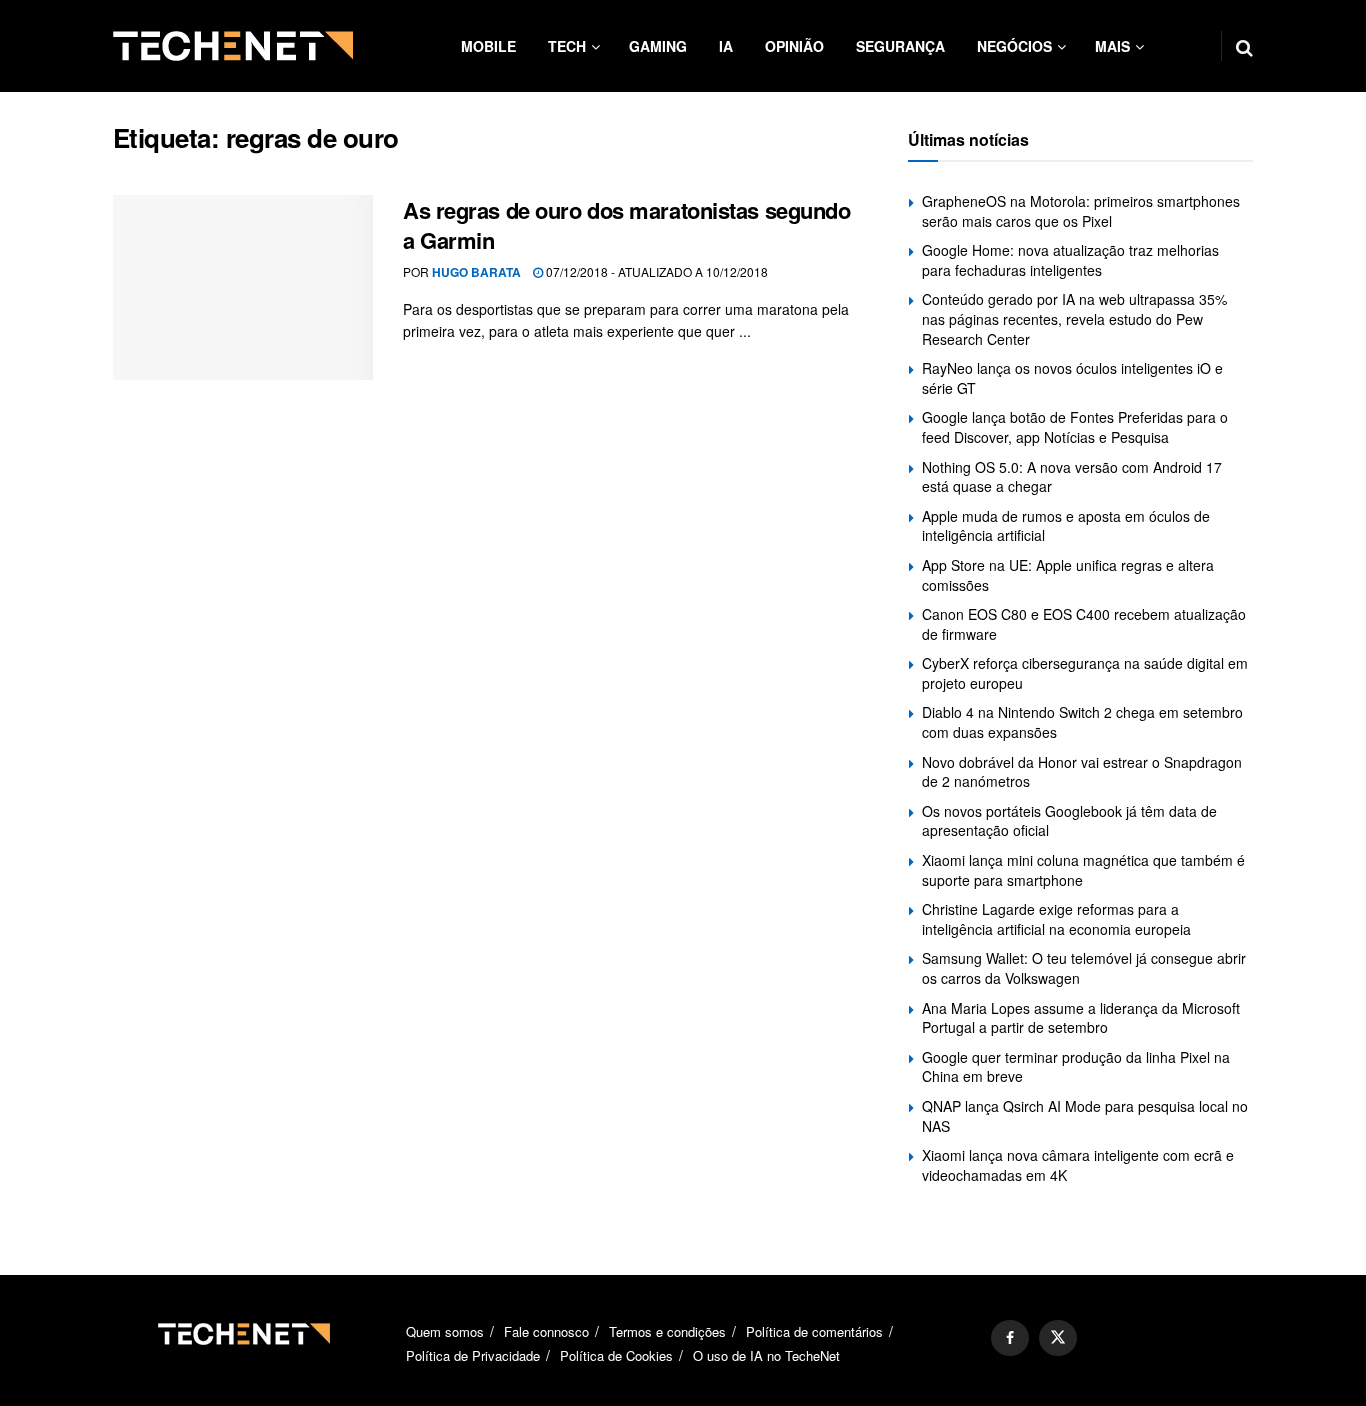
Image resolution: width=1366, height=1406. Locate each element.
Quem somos (445, 1331)
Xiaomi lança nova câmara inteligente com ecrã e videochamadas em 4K (1078, 1165)
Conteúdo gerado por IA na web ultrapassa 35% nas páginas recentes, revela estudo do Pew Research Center (1074, 318)
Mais (1112, 46)
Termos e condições (667, 1331)
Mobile (488, 46)
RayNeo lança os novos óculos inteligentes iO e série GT (1072, 378)
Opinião (794, 46)
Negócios (1014, 46)
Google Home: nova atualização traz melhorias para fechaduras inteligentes (1070, 260)
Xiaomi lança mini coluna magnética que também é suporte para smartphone (1083, 870)
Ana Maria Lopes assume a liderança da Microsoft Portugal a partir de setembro (1081, 1018)
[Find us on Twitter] (1058, 1338)
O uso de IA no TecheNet (766, 1355)
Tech (567, 46)
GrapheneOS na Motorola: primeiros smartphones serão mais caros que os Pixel (1081, 211)
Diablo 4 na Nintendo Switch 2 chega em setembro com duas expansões (1082, 722)
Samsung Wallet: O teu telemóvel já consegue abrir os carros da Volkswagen (1084, 968)
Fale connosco (546, 1331)
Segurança (900, 46)
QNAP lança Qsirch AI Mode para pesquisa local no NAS (1085, 1116)
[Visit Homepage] (233, 46)
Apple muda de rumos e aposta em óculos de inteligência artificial (1066, 526)
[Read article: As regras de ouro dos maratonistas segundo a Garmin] (243, 288)
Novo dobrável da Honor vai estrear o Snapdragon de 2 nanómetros (1082, 772)
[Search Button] (1244, 46)
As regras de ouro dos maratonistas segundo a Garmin (627, 225)
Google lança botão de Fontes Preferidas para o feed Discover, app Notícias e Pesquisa (1075, 427)
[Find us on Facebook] (1010, 1338)
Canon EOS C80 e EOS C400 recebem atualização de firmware (1084, 624)
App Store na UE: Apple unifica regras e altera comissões (1068, 575)
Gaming (658, 46)
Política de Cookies (616, 1355)
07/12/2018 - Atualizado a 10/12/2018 (655, 271)
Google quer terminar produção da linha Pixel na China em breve (1076, 1067)
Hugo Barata (476, 272)
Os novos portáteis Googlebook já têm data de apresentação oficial (1069, 821)
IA (726, 46)
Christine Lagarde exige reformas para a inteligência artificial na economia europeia (1056, 919)
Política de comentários (814, 1331)
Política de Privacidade (473, 1355)
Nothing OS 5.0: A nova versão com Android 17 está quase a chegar (1072, 477)
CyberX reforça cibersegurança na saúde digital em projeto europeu (1085, 673)
